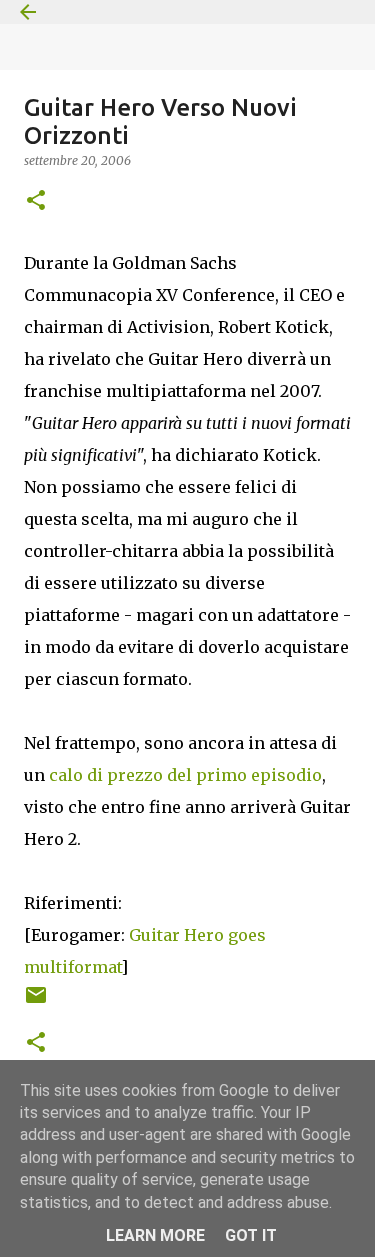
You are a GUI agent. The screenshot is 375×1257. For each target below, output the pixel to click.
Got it (251, 1235)
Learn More (155, 1235)
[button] (36, 201)
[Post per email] (36, 1002)
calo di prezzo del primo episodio (185, 775)
